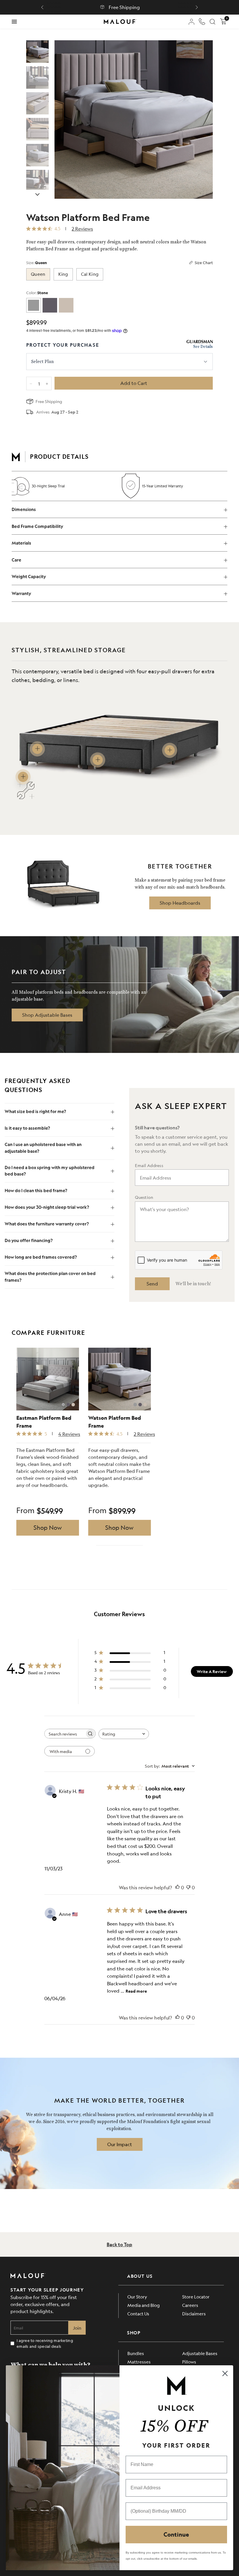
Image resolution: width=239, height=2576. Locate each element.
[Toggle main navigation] (14, 22)
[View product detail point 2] (97, 760)
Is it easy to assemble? (27, 1128)
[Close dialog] (225, 2373)
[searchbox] (65, 1734)
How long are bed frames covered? (41, 1257)
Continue (176, 2534)
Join (77, 2328)
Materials (21, 543)
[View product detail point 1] (37, 749)
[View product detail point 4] (23, 777)
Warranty (21, 593)
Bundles (136, 2353)
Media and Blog (144, 2305)
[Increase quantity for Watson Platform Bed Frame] (47, 384)
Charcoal (50, 305)
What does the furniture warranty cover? (47, 1224)
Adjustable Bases (200, 2353)
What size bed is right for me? (35, 1111)
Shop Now (48, 1528)
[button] (42, 7)
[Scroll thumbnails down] (37, 194)
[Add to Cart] (134, 383)
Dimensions (24, 509)
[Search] (212, 22)
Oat (66, 305)
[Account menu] (191, 22)
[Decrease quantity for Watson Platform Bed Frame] (31, 384)
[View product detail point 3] (170, 750)
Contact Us (138, 2313)
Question (144, 1197)
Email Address (149, 1165)
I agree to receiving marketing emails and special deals (45, 2343)
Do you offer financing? (29, 1240)
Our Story (137, 2297)
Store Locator (196, 2297)
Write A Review (212, 1671)
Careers (190, 2305)
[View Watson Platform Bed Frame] (37, 52)
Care (16, 560)
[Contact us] (202, 22)
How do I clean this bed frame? (36, 1191)
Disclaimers (194, 2313)
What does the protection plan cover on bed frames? (50, 1277)
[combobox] (124, 1734)
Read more (136, 1991)
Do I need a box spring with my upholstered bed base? (50, 1171)
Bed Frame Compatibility (37, 526)
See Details (203, 347)
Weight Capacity (29, 577)
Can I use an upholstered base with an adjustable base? (43, 1148)
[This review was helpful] (178, 1888)
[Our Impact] (120, 2144)
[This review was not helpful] (188, 1888)
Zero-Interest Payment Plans (147, 7)
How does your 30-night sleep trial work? (47, 1207)
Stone (34, 305)
